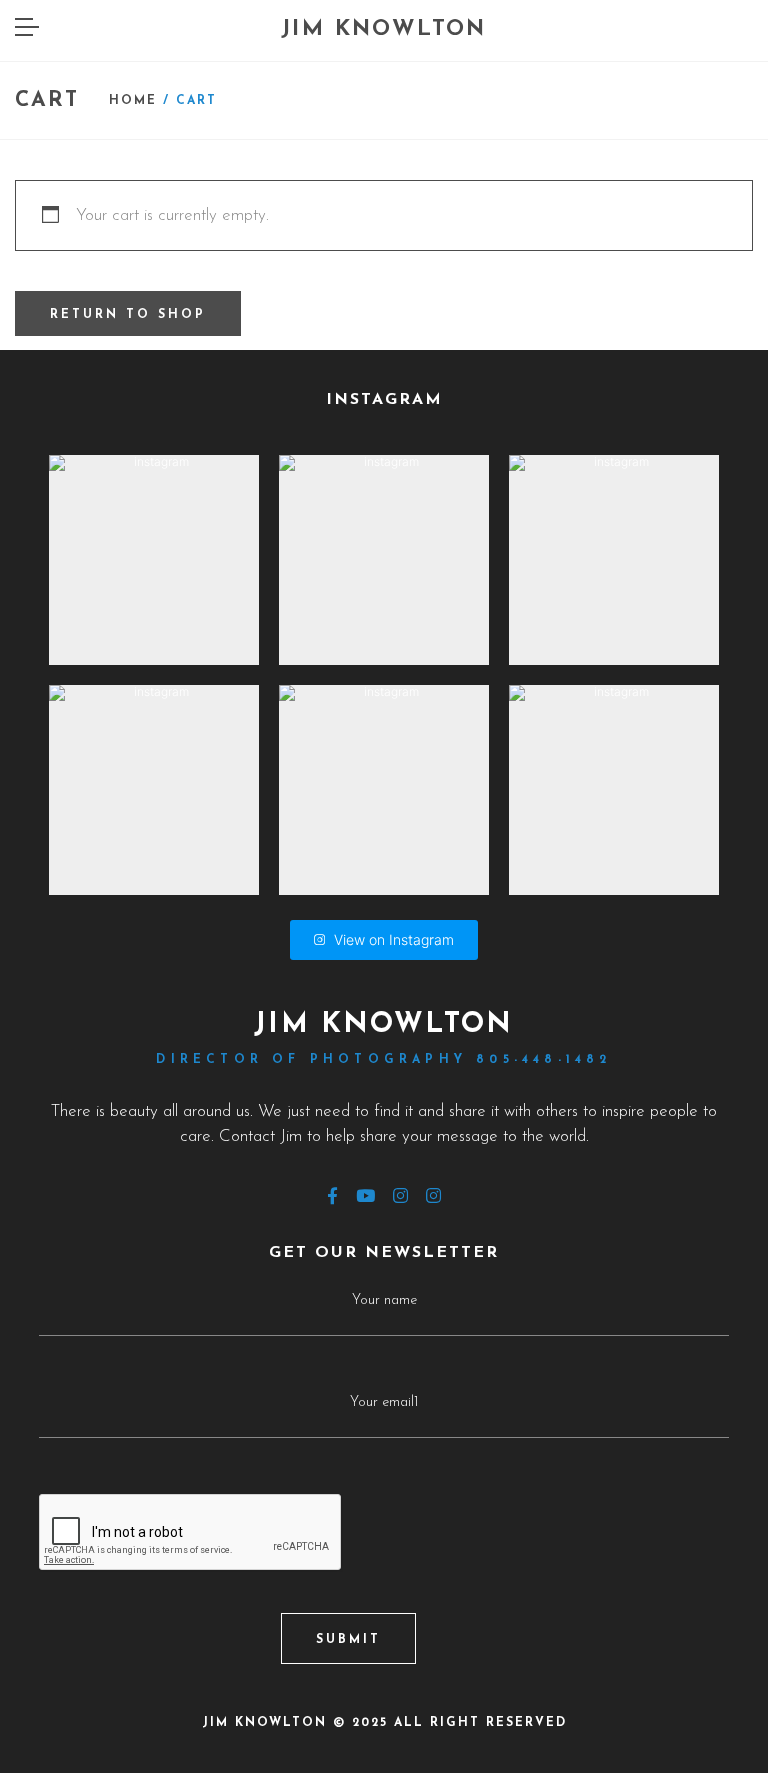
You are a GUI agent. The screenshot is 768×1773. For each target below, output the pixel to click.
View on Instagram (394, 939)
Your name (384, 1300)
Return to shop (128, 315)
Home (133, 101)
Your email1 (384, 1402)
